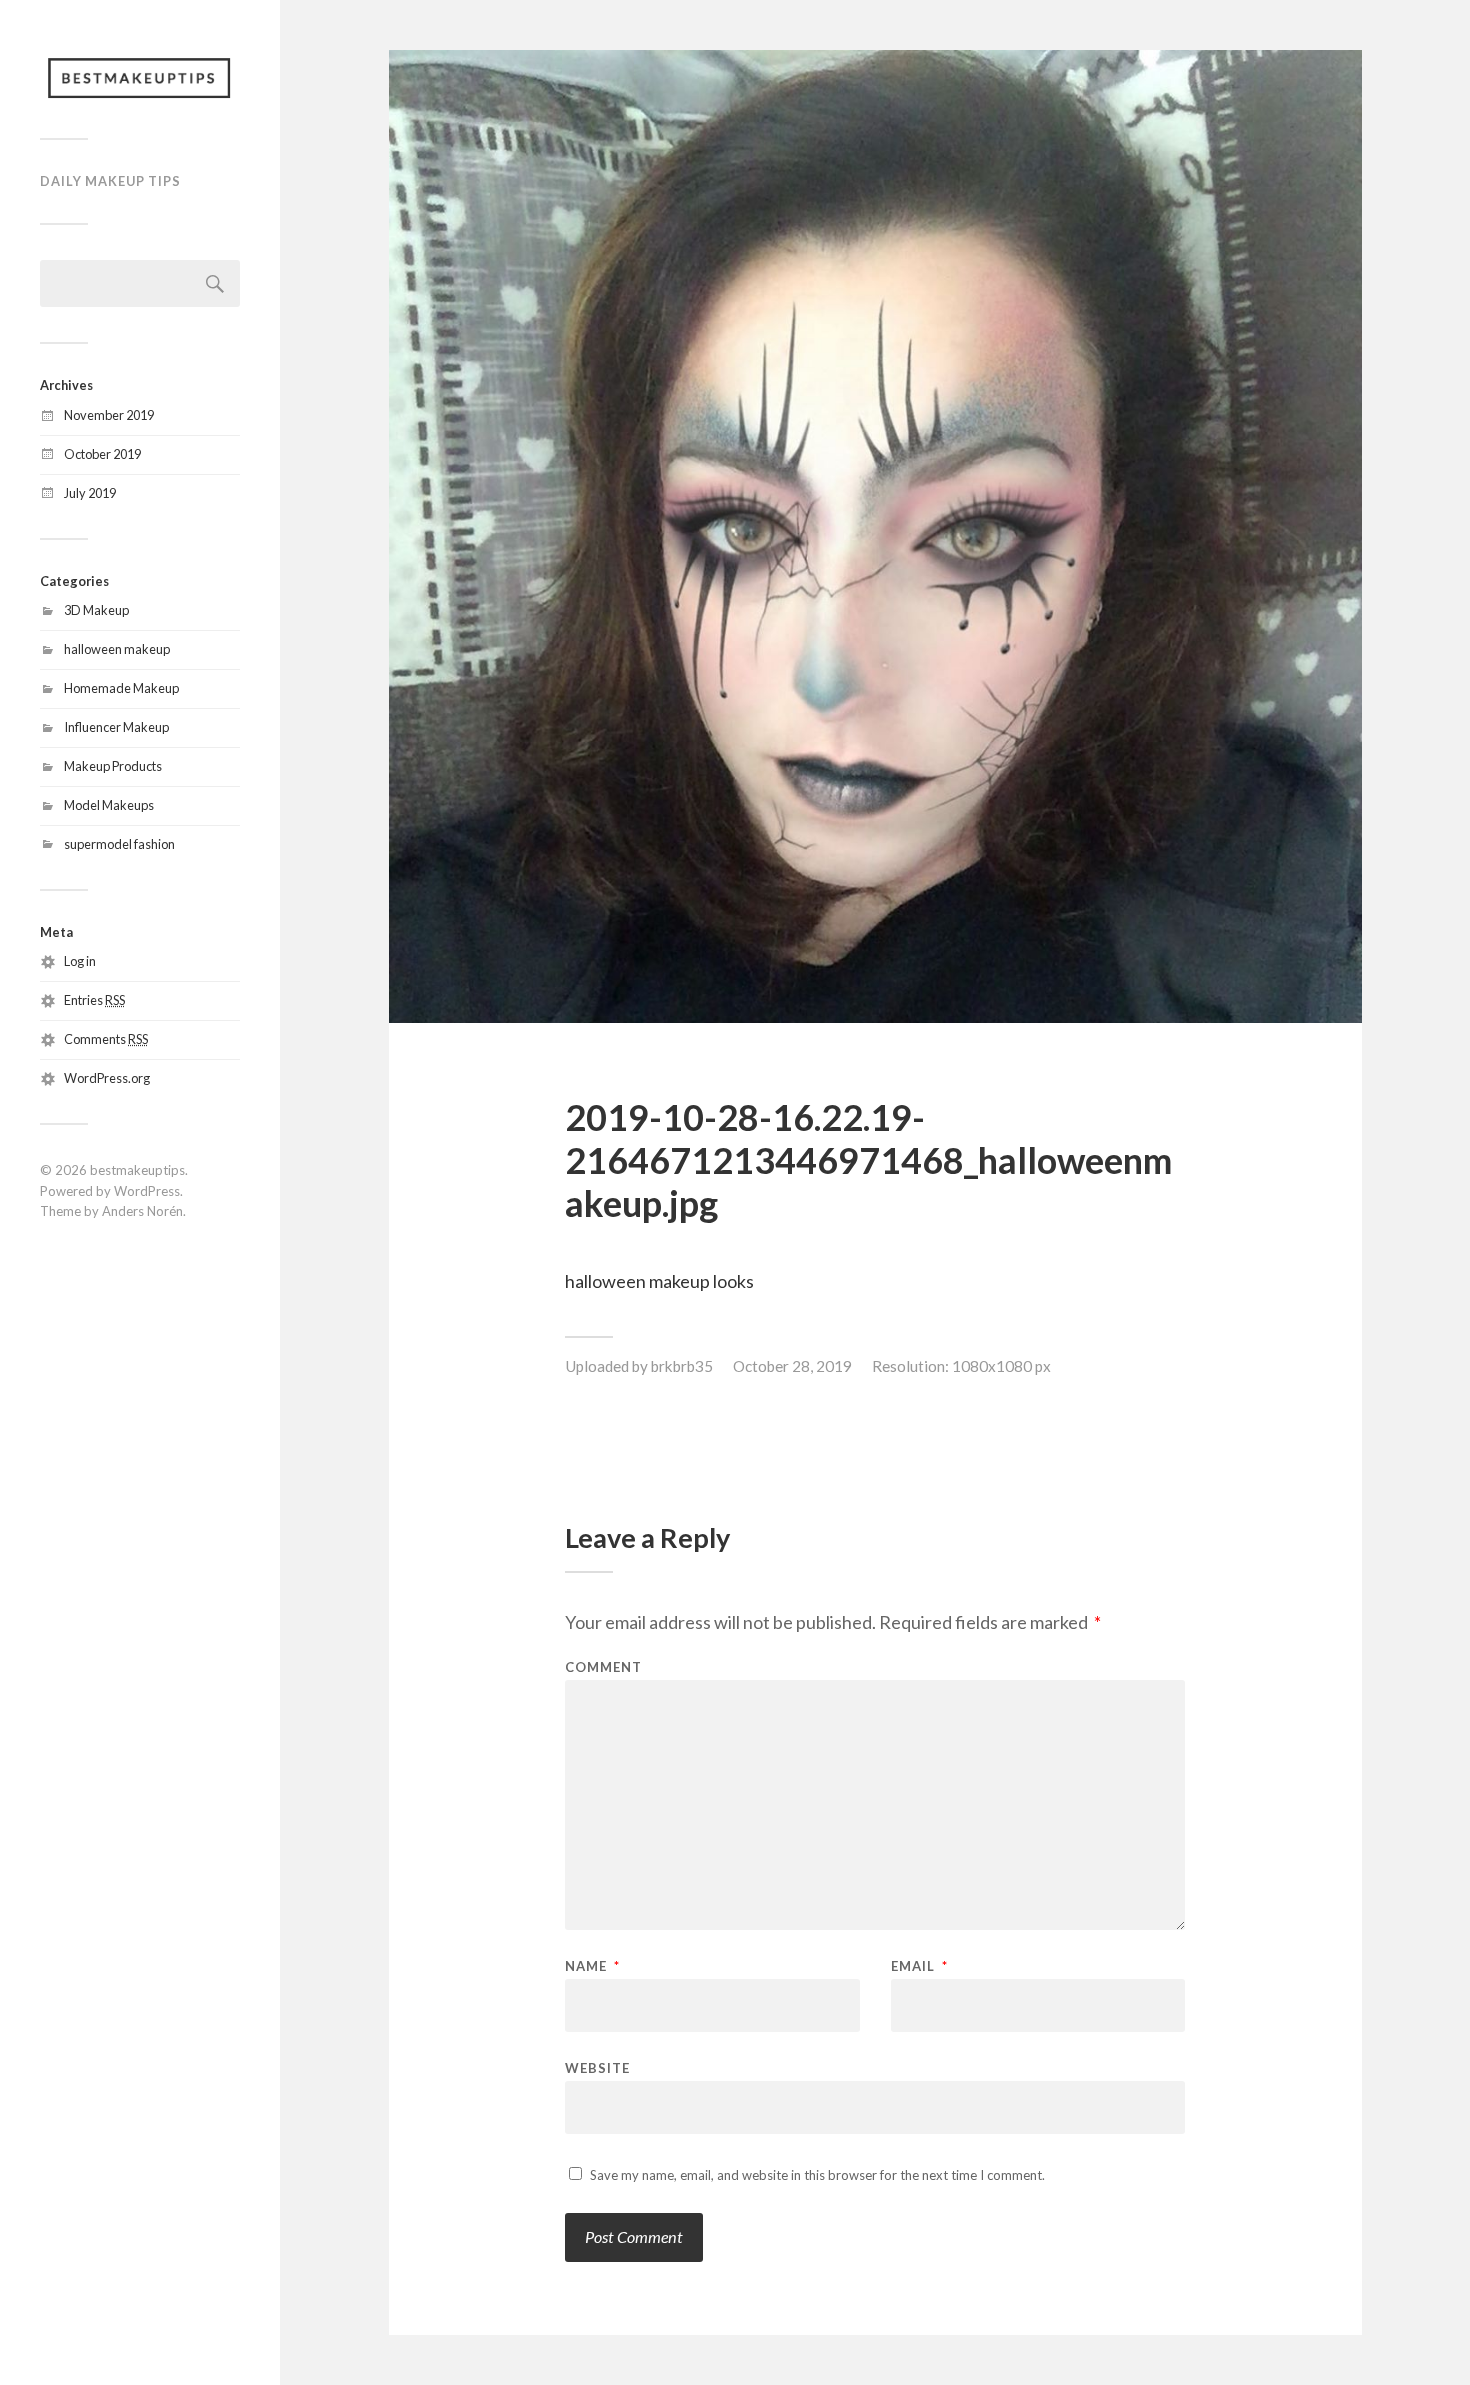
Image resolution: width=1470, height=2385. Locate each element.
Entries (94, 1000)
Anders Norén (142, 1211)
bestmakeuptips (137, 1170)
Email (919, 1966)
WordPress (147, 1191)
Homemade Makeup (121, 688)
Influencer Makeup (116, 727)
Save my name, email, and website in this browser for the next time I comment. (817, 2175)
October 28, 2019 (792, 1366)
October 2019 (102, 454)
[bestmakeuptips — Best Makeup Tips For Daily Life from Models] (140, 76)
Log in (80, 961)
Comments (106, 1039)
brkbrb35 (682, 1366)
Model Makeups (109, 805)
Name (592, 1966)
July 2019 (90, 493)
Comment (603, 1667)
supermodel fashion (119, 844)
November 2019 (109, 415)
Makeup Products (113, 766)
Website (597, 2067)
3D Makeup (96, 610)
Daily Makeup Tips (110, 181)
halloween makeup (117, 649)
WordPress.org (107, 1078)
